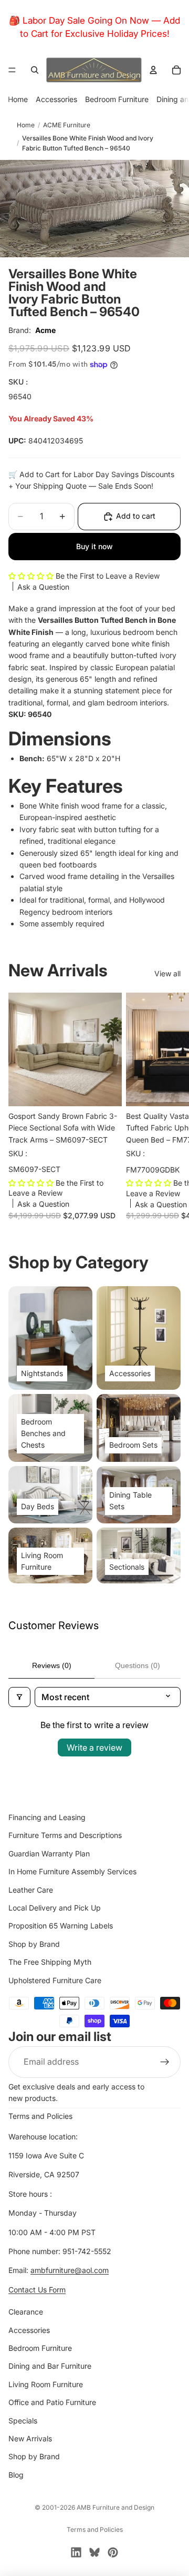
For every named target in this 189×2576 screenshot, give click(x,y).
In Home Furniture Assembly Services (72, 1872)
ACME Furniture (67, 125)
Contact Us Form (37, 2290)
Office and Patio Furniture (52, 2403)
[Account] (153, 70)
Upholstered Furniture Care (55, 1980)
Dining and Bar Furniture (50, 2366)
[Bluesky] (94, 2552)
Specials (23, 2421)
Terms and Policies (40, 2116)
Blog (16, 2475)
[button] (32, 576)
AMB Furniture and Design (115, 2507)
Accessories (56, 99)
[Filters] (19, 1697)
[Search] (35, 70)
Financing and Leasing (47, 1817)
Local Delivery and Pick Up (55, 1908)
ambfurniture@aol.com (70, 2271)
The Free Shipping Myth (50, 1962)
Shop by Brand (34, 1944)
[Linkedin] (76, 2552)
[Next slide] (169, 1111)
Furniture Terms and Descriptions (65, 1836)
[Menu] (12, 70)
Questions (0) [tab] (138, 1665)
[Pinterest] (113, 2552)
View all (167, 973)
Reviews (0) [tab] (52, 1665)
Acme (45, 330)
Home (18, 99)
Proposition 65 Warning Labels (61, 1926)
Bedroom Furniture (117, 99)
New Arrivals (30, 2438)
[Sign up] (165, 2062)
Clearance (26, 2312)
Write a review (94, 1747)
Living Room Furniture (46, 2384)
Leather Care (31, 1890)
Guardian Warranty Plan (49, 1853)
